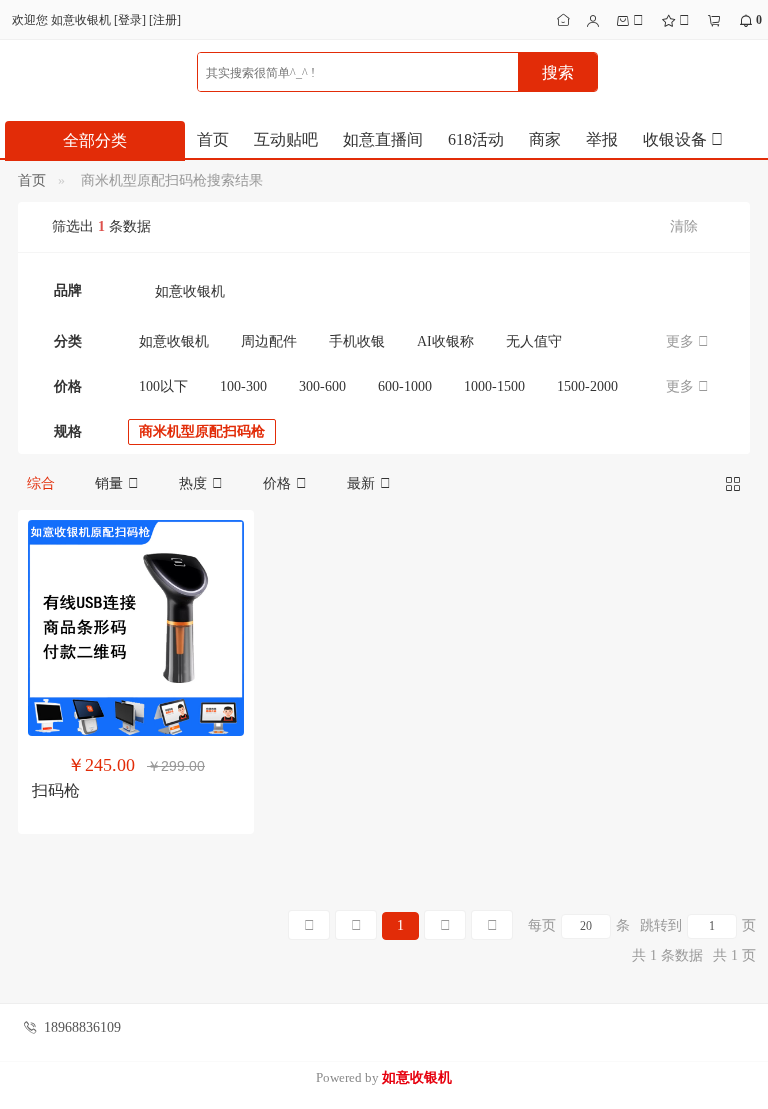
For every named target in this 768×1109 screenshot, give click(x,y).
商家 (545, 139)
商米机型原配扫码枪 (202, 431)
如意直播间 (383, 139)
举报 (602, 139)
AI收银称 (445, 341)
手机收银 (357, 341)
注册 (165, 20)
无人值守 (534, 341)
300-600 (322, 386)
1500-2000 (587, 386)
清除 (684, 226)
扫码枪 (56, 790)
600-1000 (405, 386)
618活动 (476, 139)
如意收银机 (190, 291)
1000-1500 (494, 386)
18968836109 (82, 1027)
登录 (130, 20)
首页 (213, 139)
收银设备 (677, 139)
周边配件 (269, 341)
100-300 (243, 386)
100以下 (163, 386)
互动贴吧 (286, 139)
